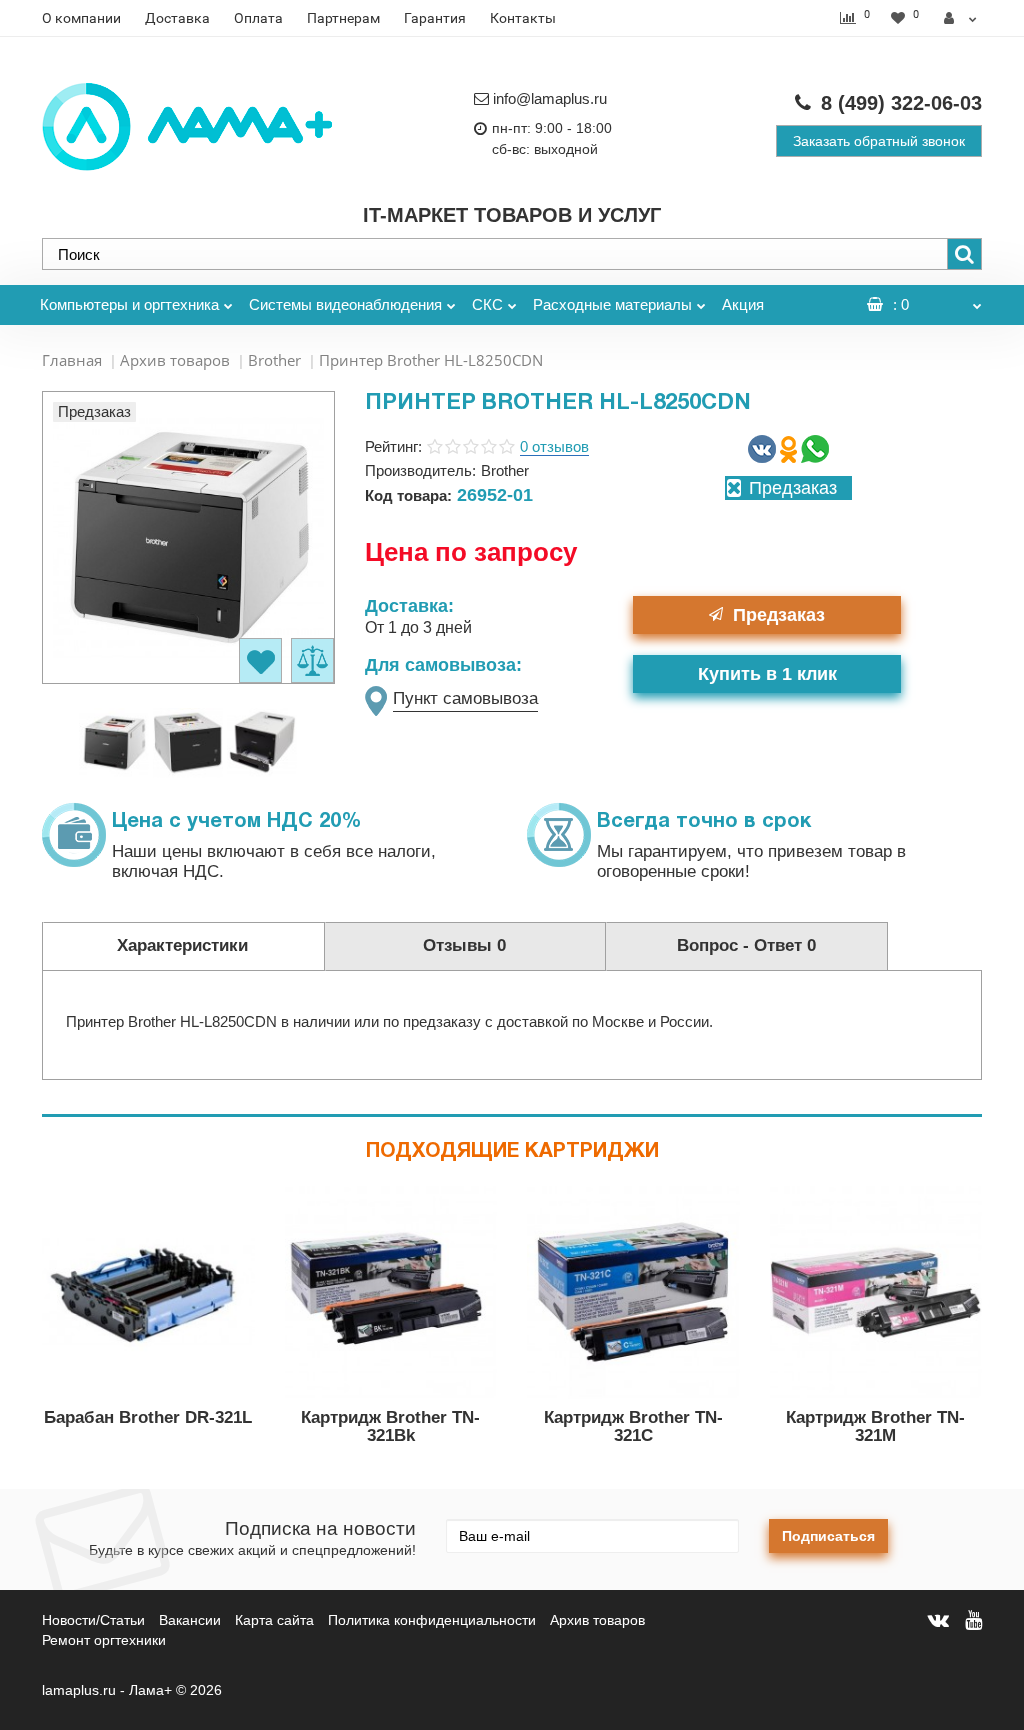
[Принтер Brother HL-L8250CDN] (114, 741)
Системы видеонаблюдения (345, 304)
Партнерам (343, 18)
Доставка (177, 18)
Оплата (258, 18)
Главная (72, 360)
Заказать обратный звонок (879, 141)
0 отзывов (554, 446)
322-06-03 (901, 103)
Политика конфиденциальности (432, 1620)
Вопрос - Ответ (746, 945)
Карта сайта (274, 1620)
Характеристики (182, 945)
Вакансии (190, 1620)
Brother (274, 360)
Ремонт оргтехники (104, 1640)
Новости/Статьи (93, 1620)
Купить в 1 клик (767, 674)
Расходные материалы (612, 304)
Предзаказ (779, 615)
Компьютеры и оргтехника (129, 304)
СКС (487, 304)
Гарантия (435, 18)
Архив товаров (175, 360)
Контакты (523, 18)
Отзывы (464, 945)
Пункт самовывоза (465, 698)
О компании (81, 18)
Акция (743, 304)
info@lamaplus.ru (550, 98)
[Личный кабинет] (960, 18)
